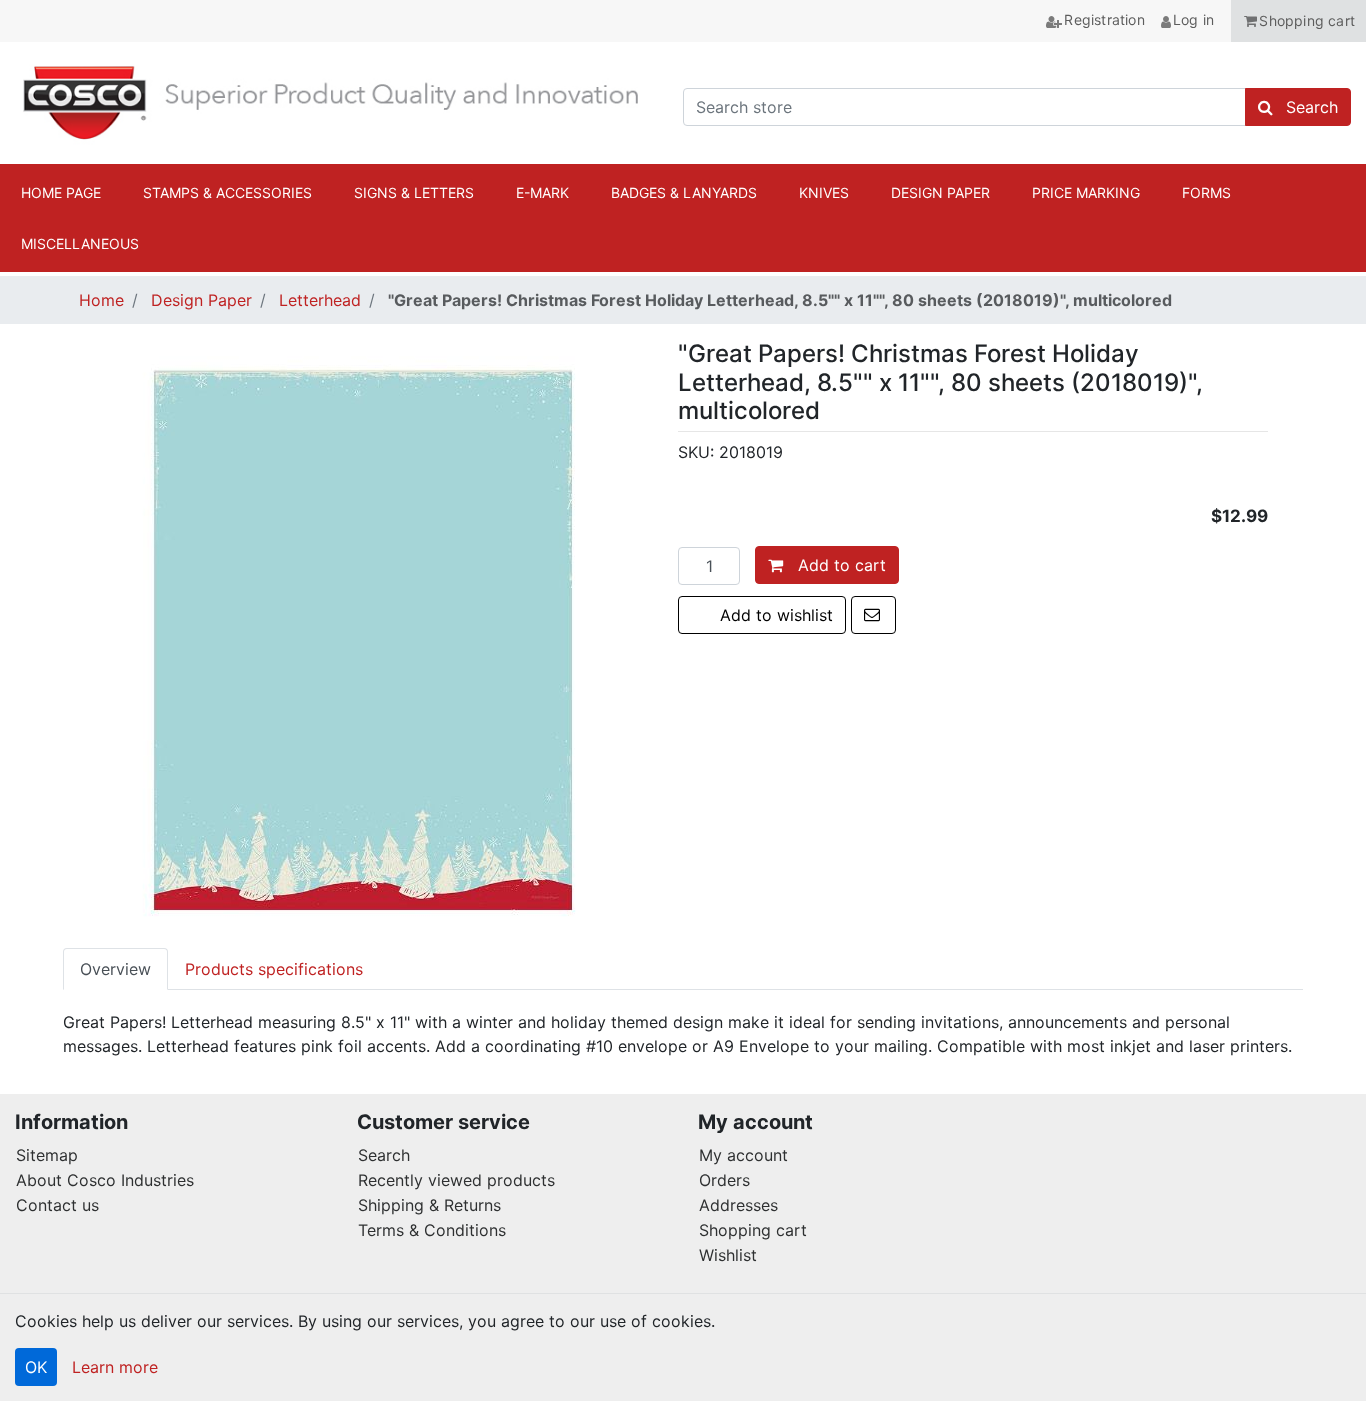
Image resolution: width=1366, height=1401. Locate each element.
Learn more (115, 1367)
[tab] (115, 969)
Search (384, 1155)
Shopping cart (753, 1230)
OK (36, 1367)
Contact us (57, 1205)
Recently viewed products (456, 1180)
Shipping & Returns (429, 1205)
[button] (1298, 21)
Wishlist (728, 1255)
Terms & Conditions (432, 1230)
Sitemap (47, 1155)
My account (743, 1155)
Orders (724, 1180)
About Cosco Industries (105, 1180)
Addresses (738, 1205)
